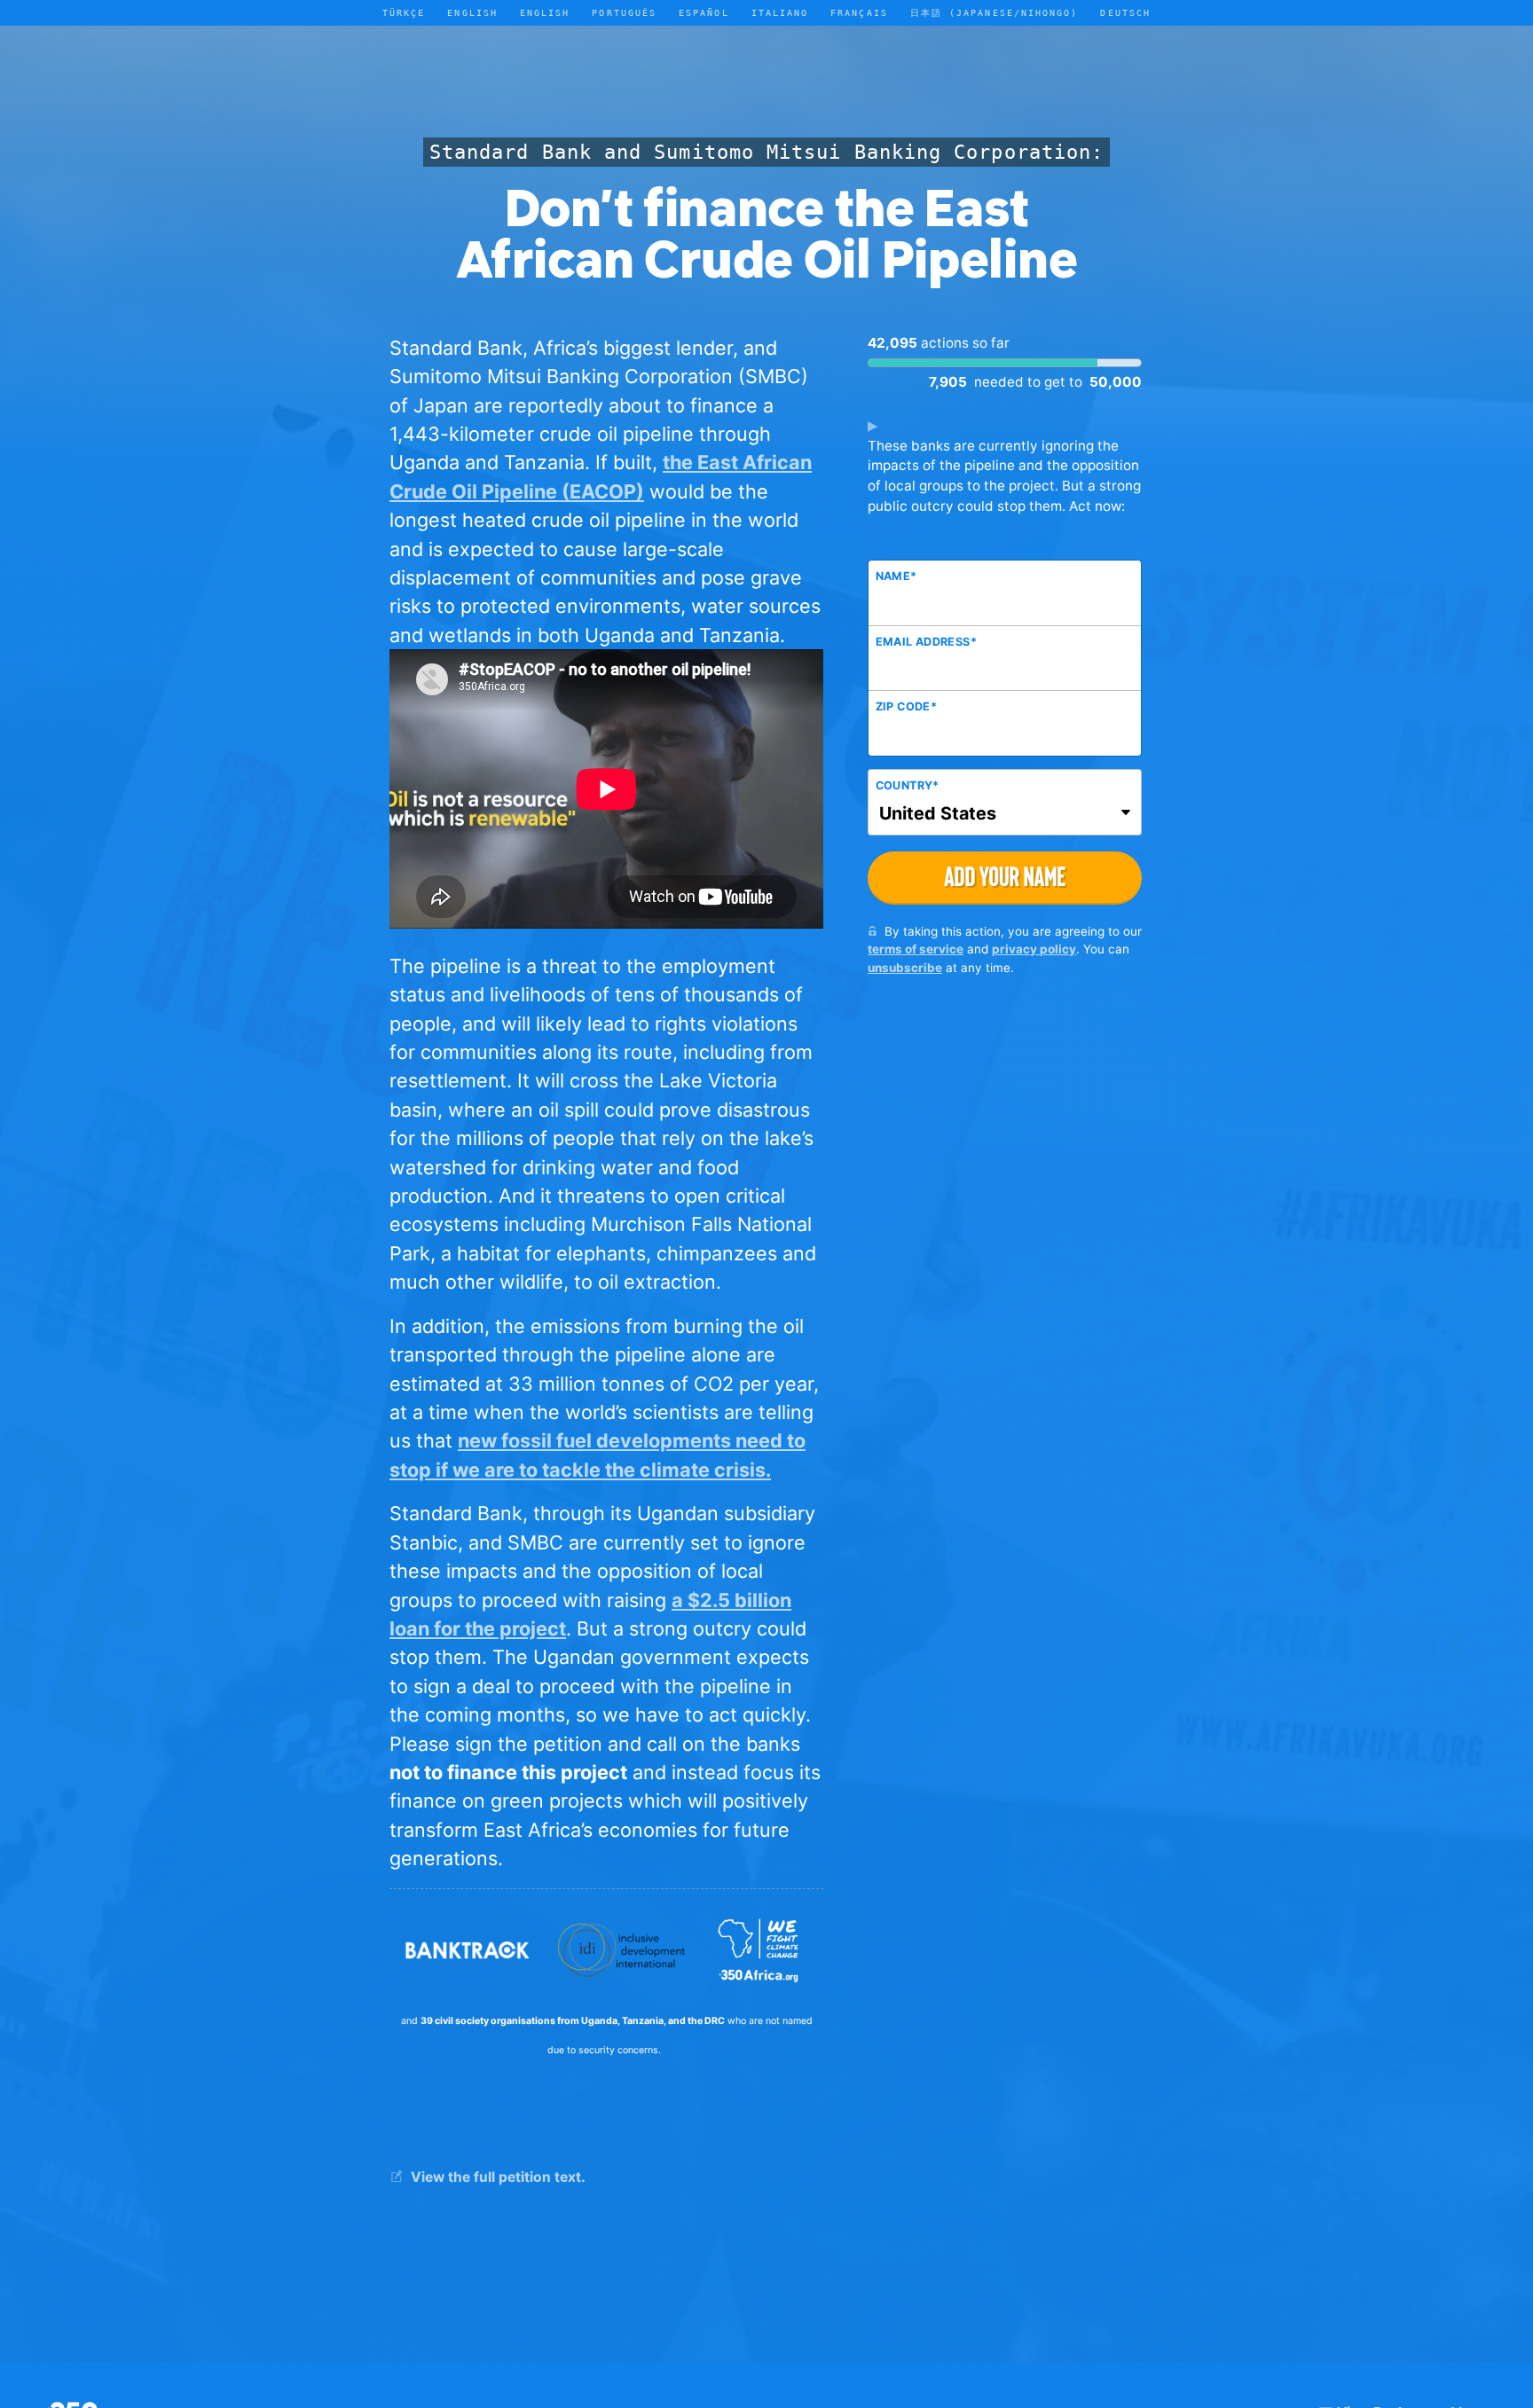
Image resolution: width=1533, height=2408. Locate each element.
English (545, 12)
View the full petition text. (496, 2177)
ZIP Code (906, 706)
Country (908, 785)
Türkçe (404, 12)
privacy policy (1034, 949)
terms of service (916, 949)
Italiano (780, 12)
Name (896, 576)
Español (704, 12)
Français (859, 12)
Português (624, 12)
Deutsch (1125, 12)
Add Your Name (1005, 877)
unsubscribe (905, 968)
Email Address (926, 642)
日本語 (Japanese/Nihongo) (994, 12)
